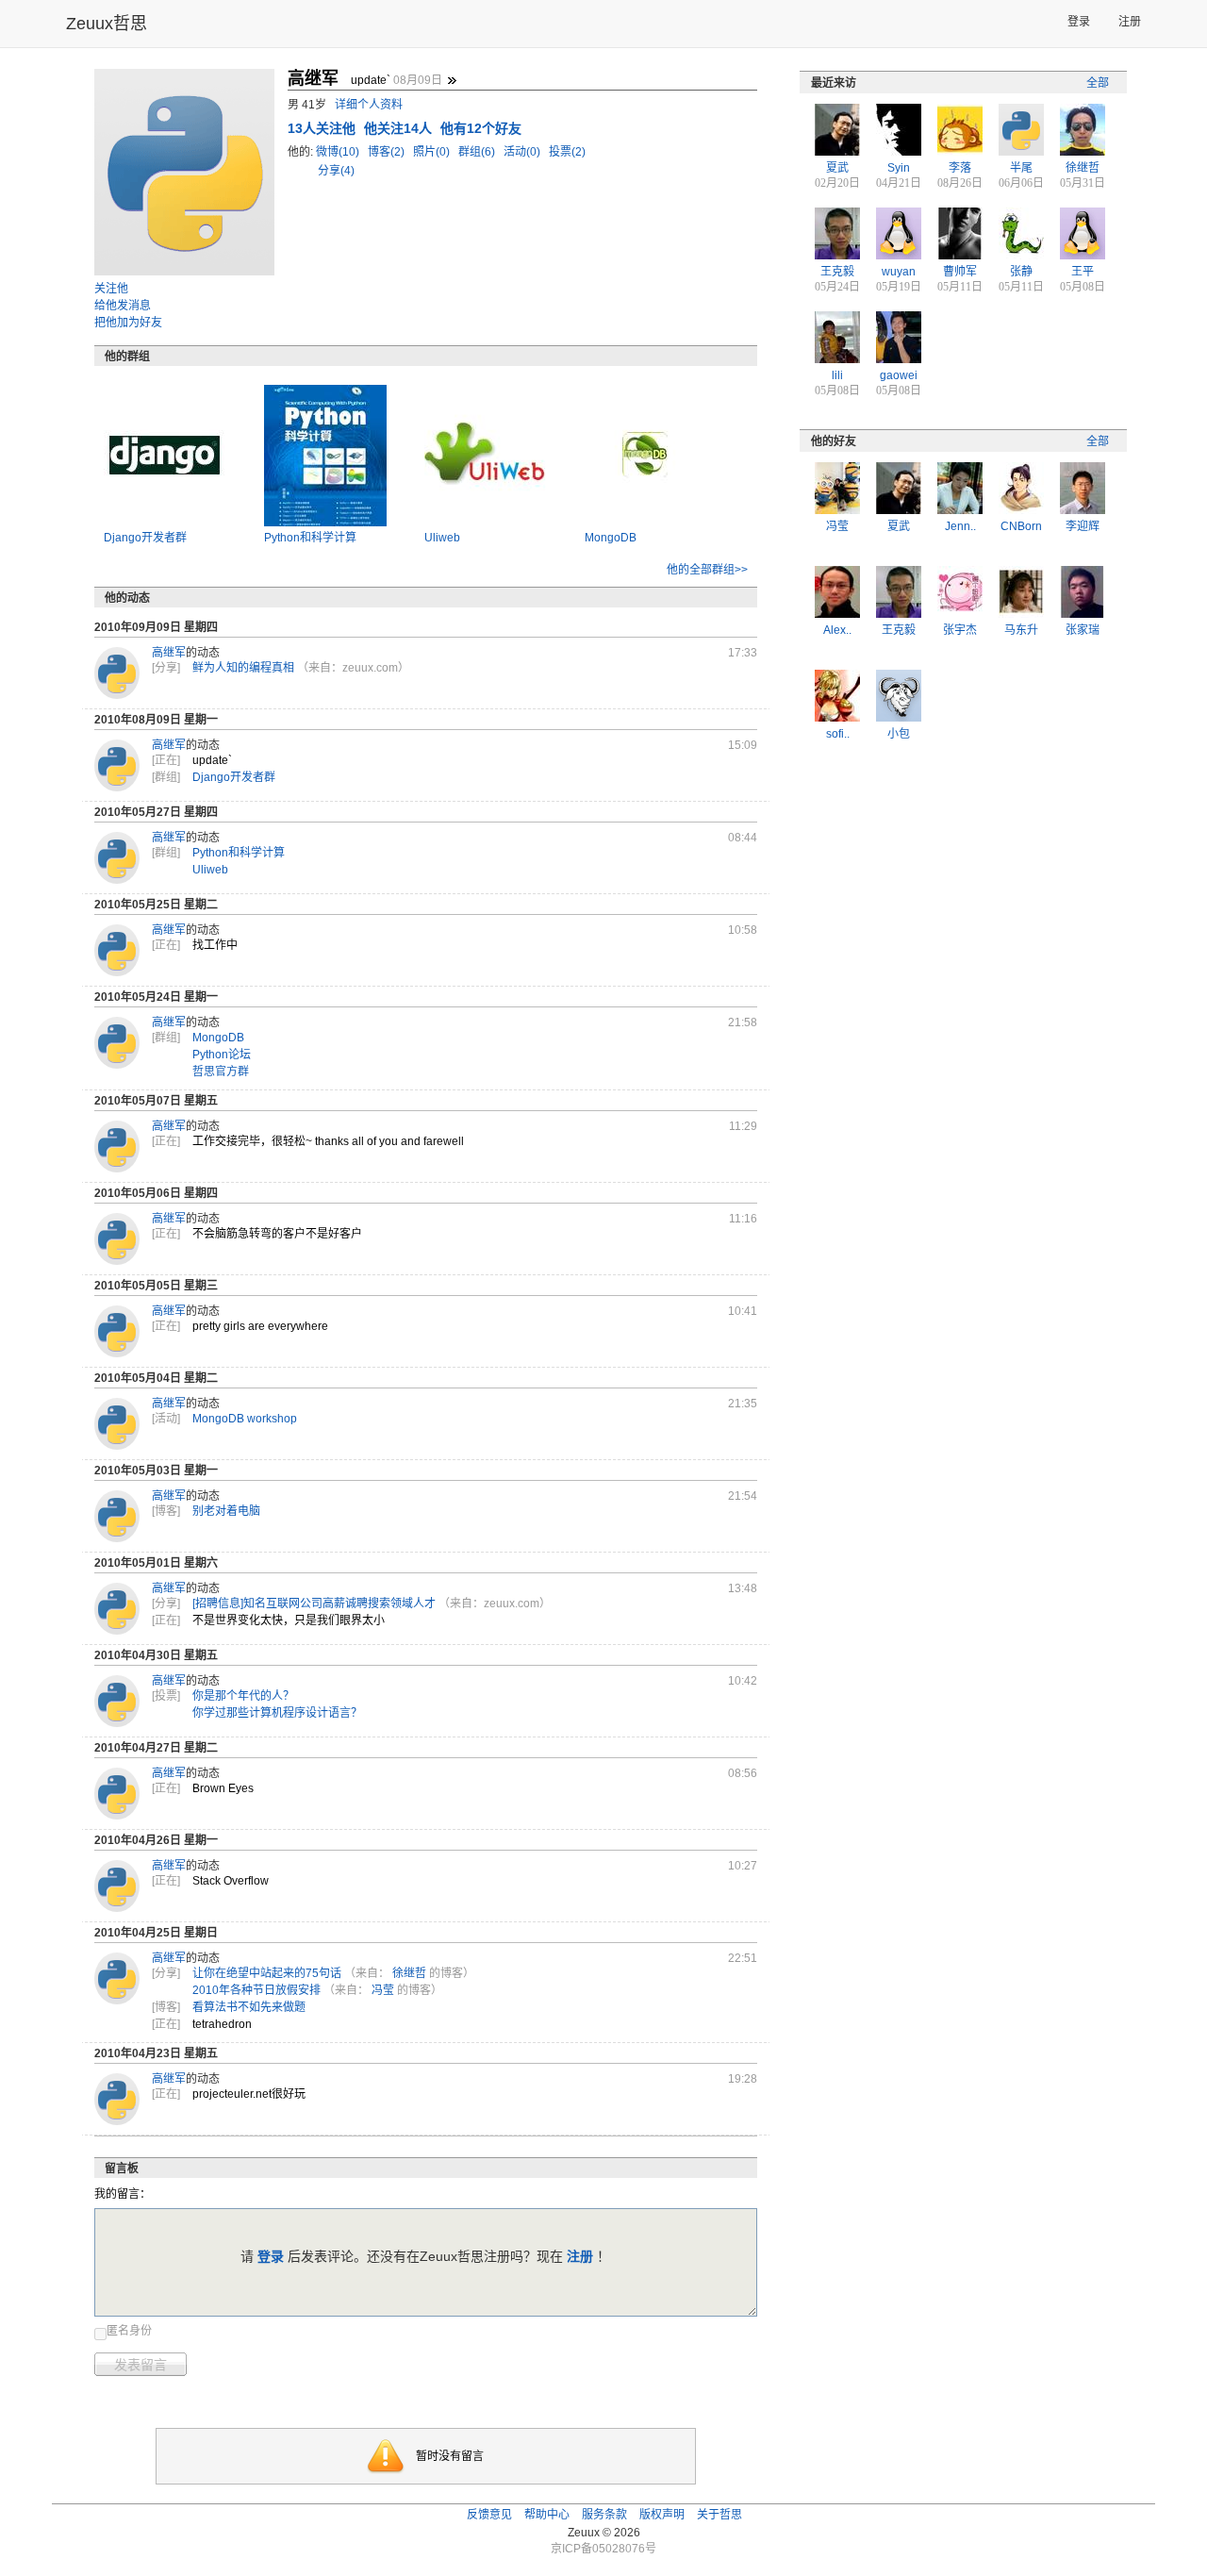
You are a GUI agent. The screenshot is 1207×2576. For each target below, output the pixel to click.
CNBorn (1021, 526)
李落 (960, 168)
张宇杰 (960, 630)
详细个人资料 (369, 105)
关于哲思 (719, 2515)
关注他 (111, 289)
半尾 (1021, 168)
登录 (1079, 22)
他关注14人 (400, 128)
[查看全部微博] (452, 80)
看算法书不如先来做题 (249, 2007)
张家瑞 (1083, 630)
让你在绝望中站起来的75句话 (267, 1973)
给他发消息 (123, 306)
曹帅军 (960, 272)
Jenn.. (960, 526)
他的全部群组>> (707, 570)
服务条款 (604, 2515)
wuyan (899, 272)
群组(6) (478, 152)
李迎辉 (1083, 526)
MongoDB (611, 538)
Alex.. (837, 630)
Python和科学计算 (310, 538)
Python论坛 (222, 1055)
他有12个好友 (481, 128)
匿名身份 (129, 2331)
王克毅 (837, 272)
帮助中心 (547, 2515)
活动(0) (523, 152)
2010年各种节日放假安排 (256, 1990)
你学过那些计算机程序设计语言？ (277, 1713)
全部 (1098, 83)
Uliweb (442, 538)
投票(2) (567, 152)
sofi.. (838, 734)
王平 (1083, 272)
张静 (1021, 272)
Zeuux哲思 (107, 24)
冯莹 (383, 1990)
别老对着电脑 (226, 1511)
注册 (1130, 22)
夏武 (837, 168)
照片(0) (433, 152)
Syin (899, 168)
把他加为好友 (128, 323)
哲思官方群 (221, 1072)
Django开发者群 (145, 538)
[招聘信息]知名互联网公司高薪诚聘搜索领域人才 (314, 1604)
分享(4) (336, 171)
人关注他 (323, 128)
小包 (899, 734)
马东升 (1021, 630)
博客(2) (388, 152)
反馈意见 (489, 2515)
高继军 (169, 653)
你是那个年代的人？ (243, 1696)
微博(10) (339, 152)
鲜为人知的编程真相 (243, 668)
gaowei (899, 375)
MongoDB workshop (245, 1419)
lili (837, 375)
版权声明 (662, 2515)
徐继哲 (409, 1973)
